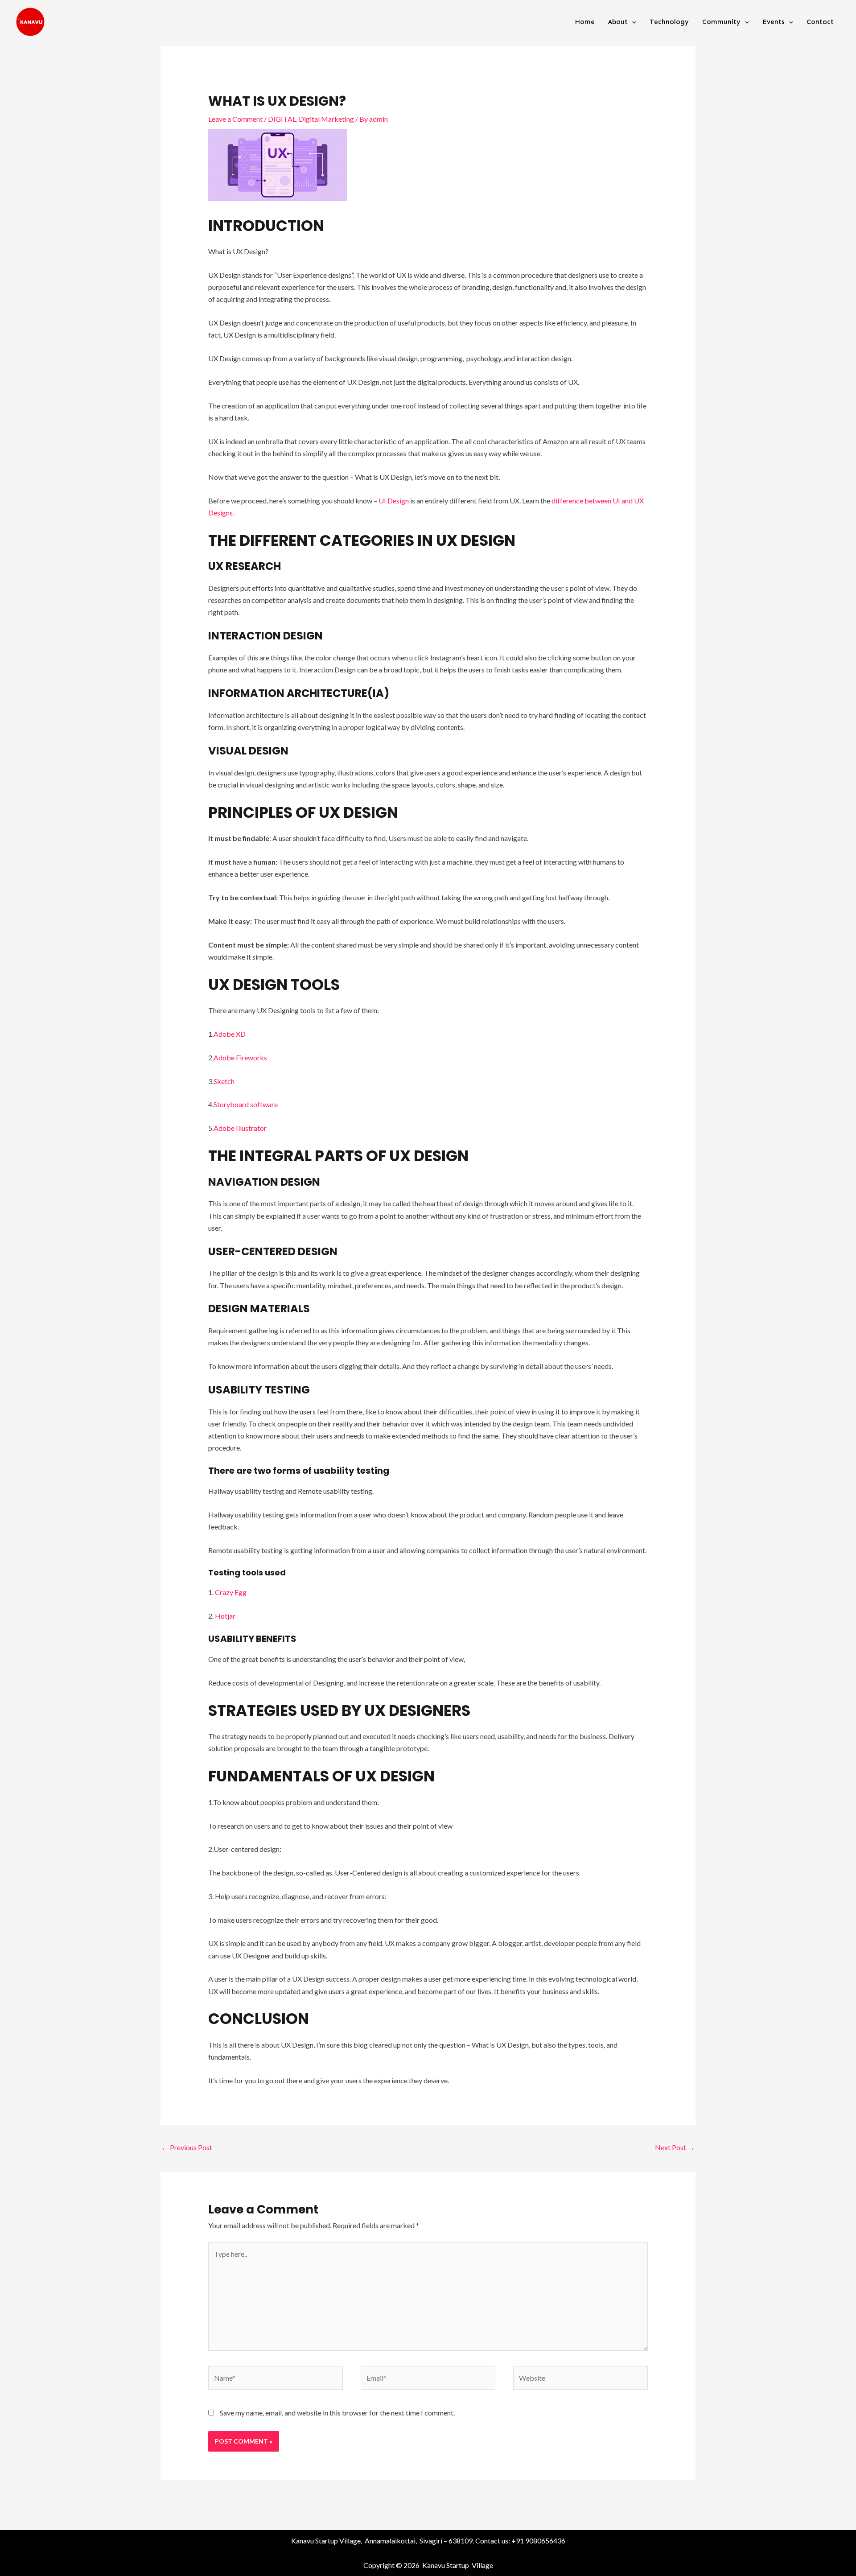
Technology (669, 22)
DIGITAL (282, 119)
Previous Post (187, 2147)
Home (585, 22)
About (618, 22)
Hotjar (225, 1616)
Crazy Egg (231, 1592)
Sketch (224, 1081)
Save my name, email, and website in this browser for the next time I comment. (337, 2413)
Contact (820, 22)
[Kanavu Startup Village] (30, 21)
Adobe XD (230, 1034)
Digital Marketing (326, 119)
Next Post (675, 2147)
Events (774, 22)
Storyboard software (246, 1104)
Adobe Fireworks (240, 1057)
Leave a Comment (235, 119)
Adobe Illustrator (240, 1128)
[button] (632, 22)
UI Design (393, 501)
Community (721, 22)
